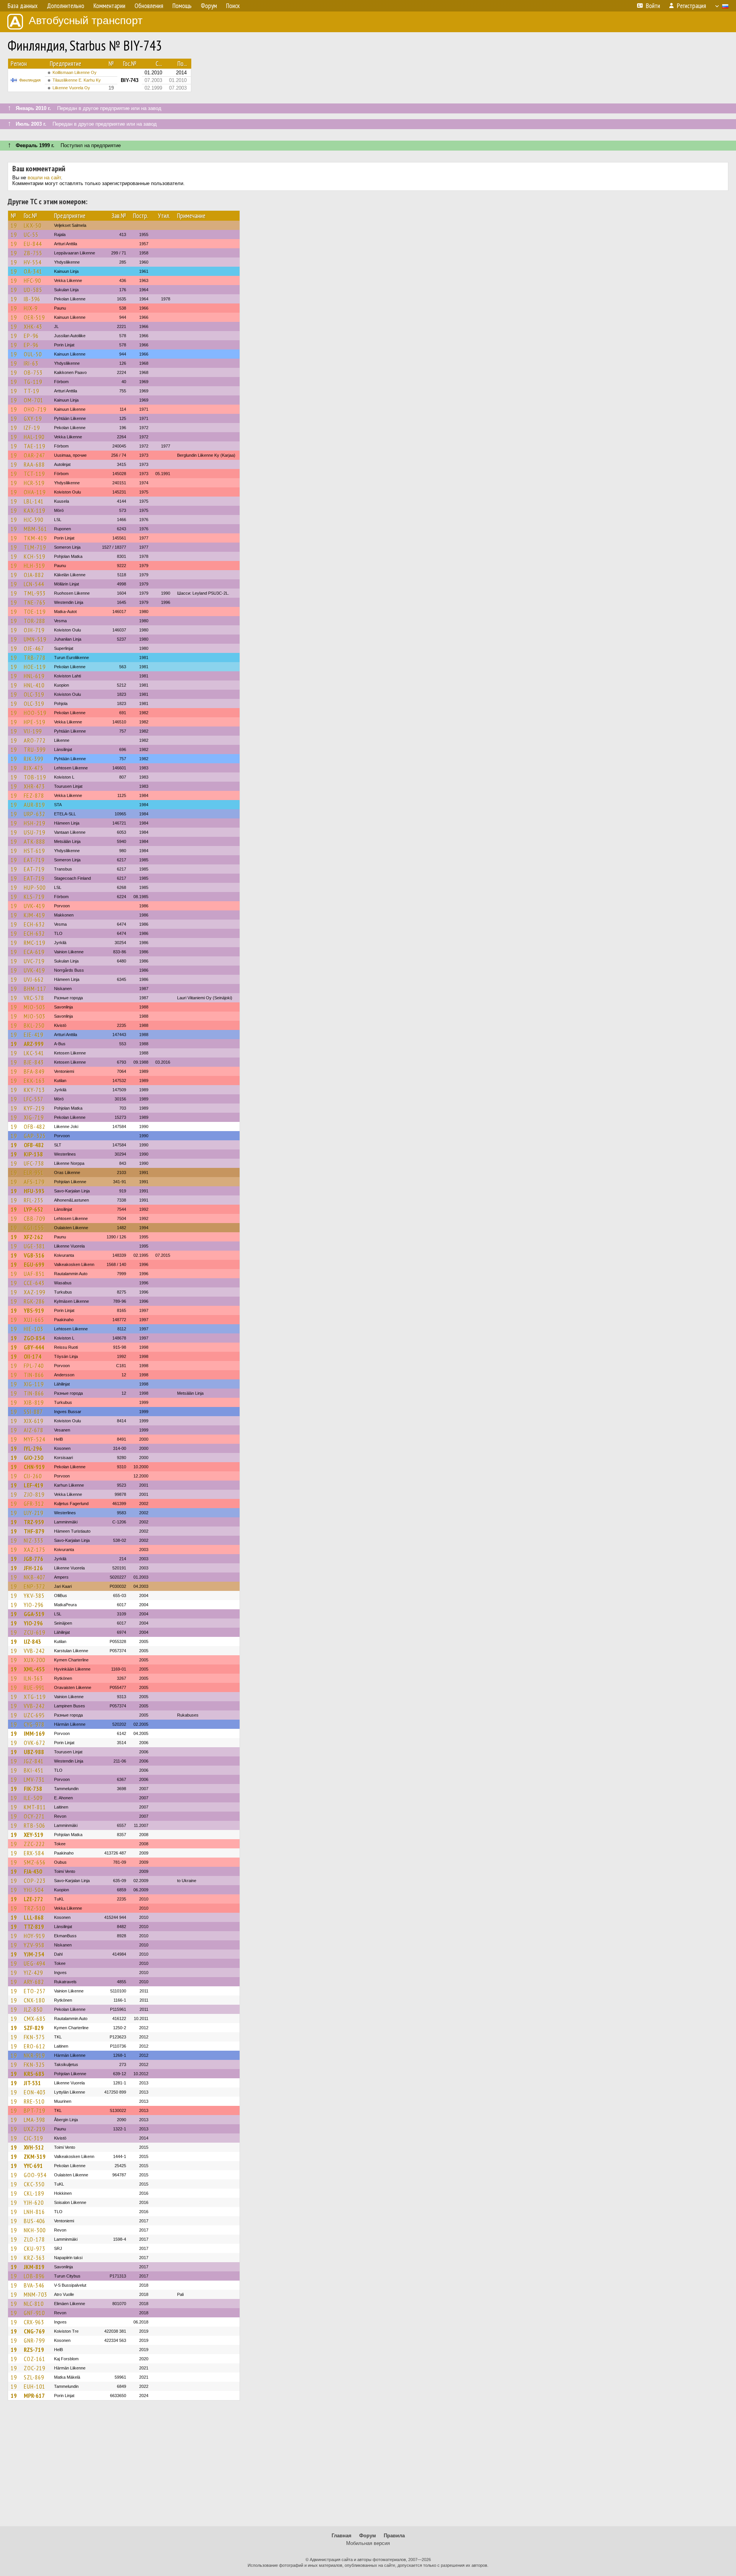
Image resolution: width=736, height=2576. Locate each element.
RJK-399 (34, 759)
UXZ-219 (34, 2129)
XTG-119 (35, 1697)
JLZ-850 (33, 2009)
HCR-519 (34, 483)
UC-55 (31, 234)
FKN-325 (34, 2064)
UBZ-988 (34, 1752)
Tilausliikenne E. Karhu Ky (77, 80)
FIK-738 (33, 1789)
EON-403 (35, 2092)
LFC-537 (34, 1099)
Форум (368, 2536)
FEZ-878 (34, 795)
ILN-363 (33, 1678)
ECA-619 (34, 952)
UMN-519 (35, 639)
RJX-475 (34, 768)
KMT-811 (35, 1807)
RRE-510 (34, 2101)
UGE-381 (34, 1246)
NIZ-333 (34, 1540)
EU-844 (33, 244)
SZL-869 (34, 2377)
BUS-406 (34, 2221)
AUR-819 (34, 805)
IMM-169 (34, 1733)
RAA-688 (34, 464)
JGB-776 (34, 1559)
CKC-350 (34, 2184)
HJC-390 (34, 520)
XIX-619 (34, 1421)
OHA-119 (35, 492)
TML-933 (35, 593)
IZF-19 (32, 428)
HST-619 (34, 851)
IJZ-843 (32, 1641)
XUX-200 (34, 1660)
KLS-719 (34, 897)
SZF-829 (34, 2028)
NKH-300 (35, 2230)
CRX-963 (34, 2322)
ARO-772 (35, 740)
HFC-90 (32, 280)
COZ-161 (34, 2359)
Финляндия (30, 80)
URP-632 (34, 814)
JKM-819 (34, 2267)
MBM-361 (35, 529)
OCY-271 (34, 1816)
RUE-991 (34, 1687)
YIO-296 (34, 1605)
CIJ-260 (33, 1476)
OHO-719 (35, 409)
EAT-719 (34, 860)
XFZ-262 (34, 1237)
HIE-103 (34, 1329)
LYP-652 (34, 1209)
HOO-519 (35, 713)
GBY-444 (34, 1347)
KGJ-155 (34, 1228)
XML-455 (34, 1669)
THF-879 (34, 1531)
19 (14, 225)
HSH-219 (34, 823)
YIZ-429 (33, 1973)
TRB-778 (35, 658)
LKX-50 (33, 225)
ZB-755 (33, 253)
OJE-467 (34, 648)
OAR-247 (34, 455)
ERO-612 (34, 2046)
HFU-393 (34, 1191)
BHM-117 (35, 989)
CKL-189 (34, 2193)
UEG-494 (34, 1963)
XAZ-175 (34, 1550)
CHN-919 (34, 1467)
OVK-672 (34, 1743)
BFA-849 (34, 1071)
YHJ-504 (34, 1890)
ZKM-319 (35, 2156)
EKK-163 (34, 1081)
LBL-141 (34, 501)
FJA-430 (33, 1871)
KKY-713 (34, 1090)
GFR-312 (34, 1504)
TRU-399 (35, 749)
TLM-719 (35, 547)
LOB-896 (34, 2276)
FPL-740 (34, 1366)
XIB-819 (34, 1402)
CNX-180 (34, 2000)
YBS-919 (34, 1310)
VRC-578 (34, 998)
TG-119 (33, 382)
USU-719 (34, 832)
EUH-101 (34, 2386)
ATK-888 (34, 841)
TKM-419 (35, 538)
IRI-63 (31, 363)
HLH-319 (34, 566)
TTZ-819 (34, 1927)
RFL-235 (34, 1200)
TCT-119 (34, 474)
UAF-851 (34, 1274)
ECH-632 (34, 924)
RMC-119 (34, 943)
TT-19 (31, 391)
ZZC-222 (34, 1844)
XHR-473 (34, 786)
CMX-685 (35, 2018)
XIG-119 (34, 1384)
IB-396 (32, 299)
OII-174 (33, 1356)
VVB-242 (34, 1651)
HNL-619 (34, 676)
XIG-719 (34, 1117)
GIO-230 (34, 1458)
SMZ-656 (35, 1862)
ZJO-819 (34, 1494)
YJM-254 (34, 1954)
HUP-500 (35, 887)
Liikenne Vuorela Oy (71, 88)
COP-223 (35, 1881)
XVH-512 (34, 2147)
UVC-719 (34, 961)
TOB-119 (35, 777)
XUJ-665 (34, 1320)
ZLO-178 (34, 2239)
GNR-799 (34, 2340)
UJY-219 (34, 1513)
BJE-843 (34, 1062)
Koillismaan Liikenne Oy (75, 72)
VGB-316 (34, 1255)
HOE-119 (35, 667)
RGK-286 (34, 1301)
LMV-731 (34, 1779)
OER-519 (34, 317)
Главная (342, 2536)
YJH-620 (34, 2202)
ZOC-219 (34, 2368)
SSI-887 (33, 1412)
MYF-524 (34, 1439)
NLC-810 (34, 2304)
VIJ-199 (33, 731)
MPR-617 (34, 2396)
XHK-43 (33, 326)
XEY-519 (34, 1835)
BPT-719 (34, 2110)
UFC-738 (34, 1163)
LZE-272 (34, 1899)
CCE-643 (34, 1283)
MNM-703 (35, 2294)
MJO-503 (34, 1007)
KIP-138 (33, 1154)
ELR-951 (34, 1172)
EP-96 (31, 336)
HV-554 (33, 262)
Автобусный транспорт (86, 20)
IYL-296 (33, 1448)
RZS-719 (34, 2350)
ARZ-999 (34, 1044)
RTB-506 (34, 1825)
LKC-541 (34, 1053)
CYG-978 (34, 1724)
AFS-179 (34, 1182)
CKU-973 (34, 2248)
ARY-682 (34, 1982)
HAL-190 (34, 437)
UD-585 (33, 290)
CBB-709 (34, 1218)
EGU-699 (34, 1264)
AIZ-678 (34, 1430)
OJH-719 (34, 630)
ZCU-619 (34, 1632)
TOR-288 (34, 621)
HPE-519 (34, 722)
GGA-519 (34, 1614)
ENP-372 (34, 1586)
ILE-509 (33, 1798)
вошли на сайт (44, 178)
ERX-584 (34, 1853)
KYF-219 (34, 1108)
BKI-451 (34, 1770)
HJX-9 (31, 308)
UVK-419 (34, 906)
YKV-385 (34, 1595)
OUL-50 (33, 354)
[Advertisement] (368, 2467)
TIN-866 (34, 1375)
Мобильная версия (368, 2543)
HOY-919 (34, 1936)
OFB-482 (34, 1126)
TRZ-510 (34, 1908)
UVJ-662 (34, 979)
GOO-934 (35, 2175)
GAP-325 (35, 1136)
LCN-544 (34, 584)
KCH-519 (34, 556)
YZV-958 (34, 1945)
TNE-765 (35, 602)
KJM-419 (34, 915)
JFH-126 (33, 1568)
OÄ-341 (33, 271)
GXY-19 (33, 418)
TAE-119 (34, 446)
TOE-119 (35, 612)
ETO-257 (35, 1991)
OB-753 (33, 372)
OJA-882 (34, 575)
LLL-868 (34, 1917)
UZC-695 (34, 1715)
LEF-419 (34, 1485)
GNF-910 (34, 2313)
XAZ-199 (34, 1292)
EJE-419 (34, 1035)
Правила (394, 2536)
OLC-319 (34, 694)
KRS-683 (34, 2074)
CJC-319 (33, 2138)
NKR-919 (34, 2055)
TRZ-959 (34, 1522)
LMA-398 (34, 2120)
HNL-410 (34, 685)
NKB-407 (35, 1577)
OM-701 (34, 400)
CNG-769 (34, 2331)
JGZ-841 (34, 1761)
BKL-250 (34, 1025)
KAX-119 (34, 510)
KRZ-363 (34, 2258)
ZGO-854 (34, 1338)
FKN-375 (34, 2037)
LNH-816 (34, 2212)
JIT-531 (32, 2083)
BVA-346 (34, 2285)
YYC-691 (33, 2166)
